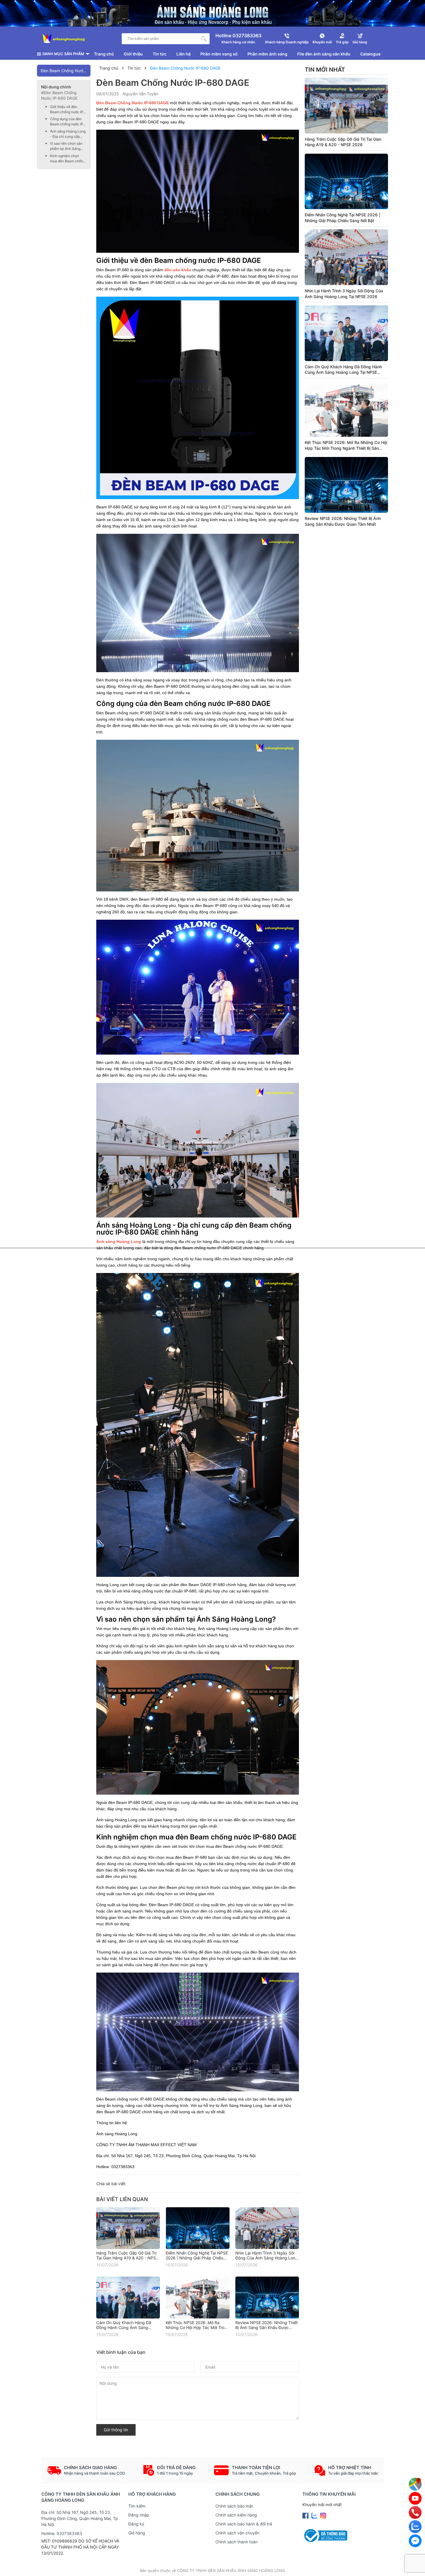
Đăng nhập (139, 2515)
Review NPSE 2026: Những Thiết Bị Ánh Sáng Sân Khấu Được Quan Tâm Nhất (267, 2327)
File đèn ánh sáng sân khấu (324, 54)
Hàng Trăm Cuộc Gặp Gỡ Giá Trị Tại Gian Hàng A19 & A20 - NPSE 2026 (127, 2258)
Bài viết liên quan (122, 2199)
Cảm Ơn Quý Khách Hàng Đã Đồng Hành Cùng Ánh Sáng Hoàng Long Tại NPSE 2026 (124, 2327)
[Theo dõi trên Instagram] (323, 2515)
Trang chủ (104, 54)
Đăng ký (136, 2524)
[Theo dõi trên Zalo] (315, 2515)
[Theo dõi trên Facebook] (306, 2515)
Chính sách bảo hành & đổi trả (244, 2524)
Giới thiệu (133, 54)
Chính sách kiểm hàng (236, 2515)
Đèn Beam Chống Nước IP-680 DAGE (66, 71)
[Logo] (64, 39)
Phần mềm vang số (219, 54)
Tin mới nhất (325, 70)
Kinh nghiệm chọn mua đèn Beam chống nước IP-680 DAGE (68, 159)
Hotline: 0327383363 (62, 2533)
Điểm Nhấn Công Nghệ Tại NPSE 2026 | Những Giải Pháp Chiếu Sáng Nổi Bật (197, 2258)
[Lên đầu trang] (415, 2566)
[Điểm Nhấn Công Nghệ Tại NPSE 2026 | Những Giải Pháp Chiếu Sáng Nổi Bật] (197, 2228)
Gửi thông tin (116, 2430)
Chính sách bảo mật (234, 2506)
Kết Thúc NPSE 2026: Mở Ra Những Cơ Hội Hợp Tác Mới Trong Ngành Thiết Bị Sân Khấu (197, 2327)
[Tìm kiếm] (204, 39)
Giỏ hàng (137, 2533)
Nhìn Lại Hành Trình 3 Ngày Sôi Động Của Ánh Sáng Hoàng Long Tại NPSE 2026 (267, 2258)
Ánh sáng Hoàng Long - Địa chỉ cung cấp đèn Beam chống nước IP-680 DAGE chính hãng (68, 134)
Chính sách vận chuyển (237, 2533)
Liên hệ (183, 54)
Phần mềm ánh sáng (267, 54)
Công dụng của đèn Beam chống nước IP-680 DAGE (67, 122)
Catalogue (370, 54)
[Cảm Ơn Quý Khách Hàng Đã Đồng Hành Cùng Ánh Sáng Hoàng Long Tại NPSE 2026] (128, 2297)
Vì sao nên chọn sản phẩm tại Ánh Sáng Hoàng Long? (66, 146)
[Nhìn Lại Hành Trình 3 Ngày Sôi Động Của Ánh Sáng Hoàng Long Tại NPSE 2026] (267, 2228)
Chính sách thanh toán (236, 2542)
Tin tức (160, 54)
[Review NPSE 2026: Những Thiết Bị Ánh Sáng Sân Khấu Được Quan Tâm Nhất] (267, 2297)
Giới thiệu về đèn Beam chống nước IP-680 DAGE (67, 110)
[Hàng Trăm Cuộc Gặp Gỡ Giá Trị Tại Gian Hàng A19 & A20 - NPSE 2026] (128, 2228)
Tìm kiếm (137, 2506)
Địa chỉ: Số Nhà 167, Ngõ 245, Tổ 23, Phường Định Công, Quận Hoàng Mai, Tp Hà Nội (80, 2518)
